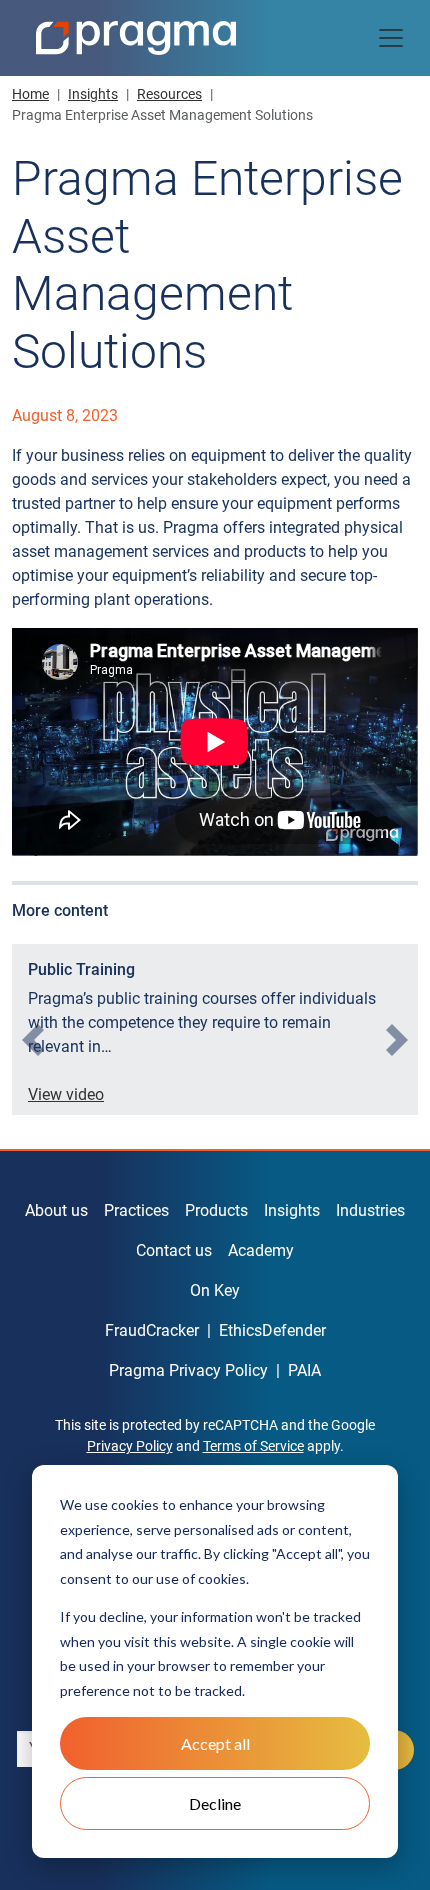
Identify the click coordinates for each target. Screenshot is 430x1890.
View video (66, 1094)
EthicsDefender (272, 1330)
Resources (169, 94)
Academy (261, 1250)
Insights (93, 94)
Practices (136, 1210)
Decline (215, 1803)
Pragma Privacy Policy (188, 1370)
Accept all (215, 1743)
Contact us (174, 1250)
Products (216, 1210)
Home (30, 94)
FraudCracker (152, 1330)
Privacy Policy (130, 1446)
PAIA (304, 1370)
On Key (215, 1290)
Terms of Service (253, 1446)
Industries (370, 1210)
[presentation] (33, 1040)
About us (56, 1210)
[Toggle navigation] (391, 38)
